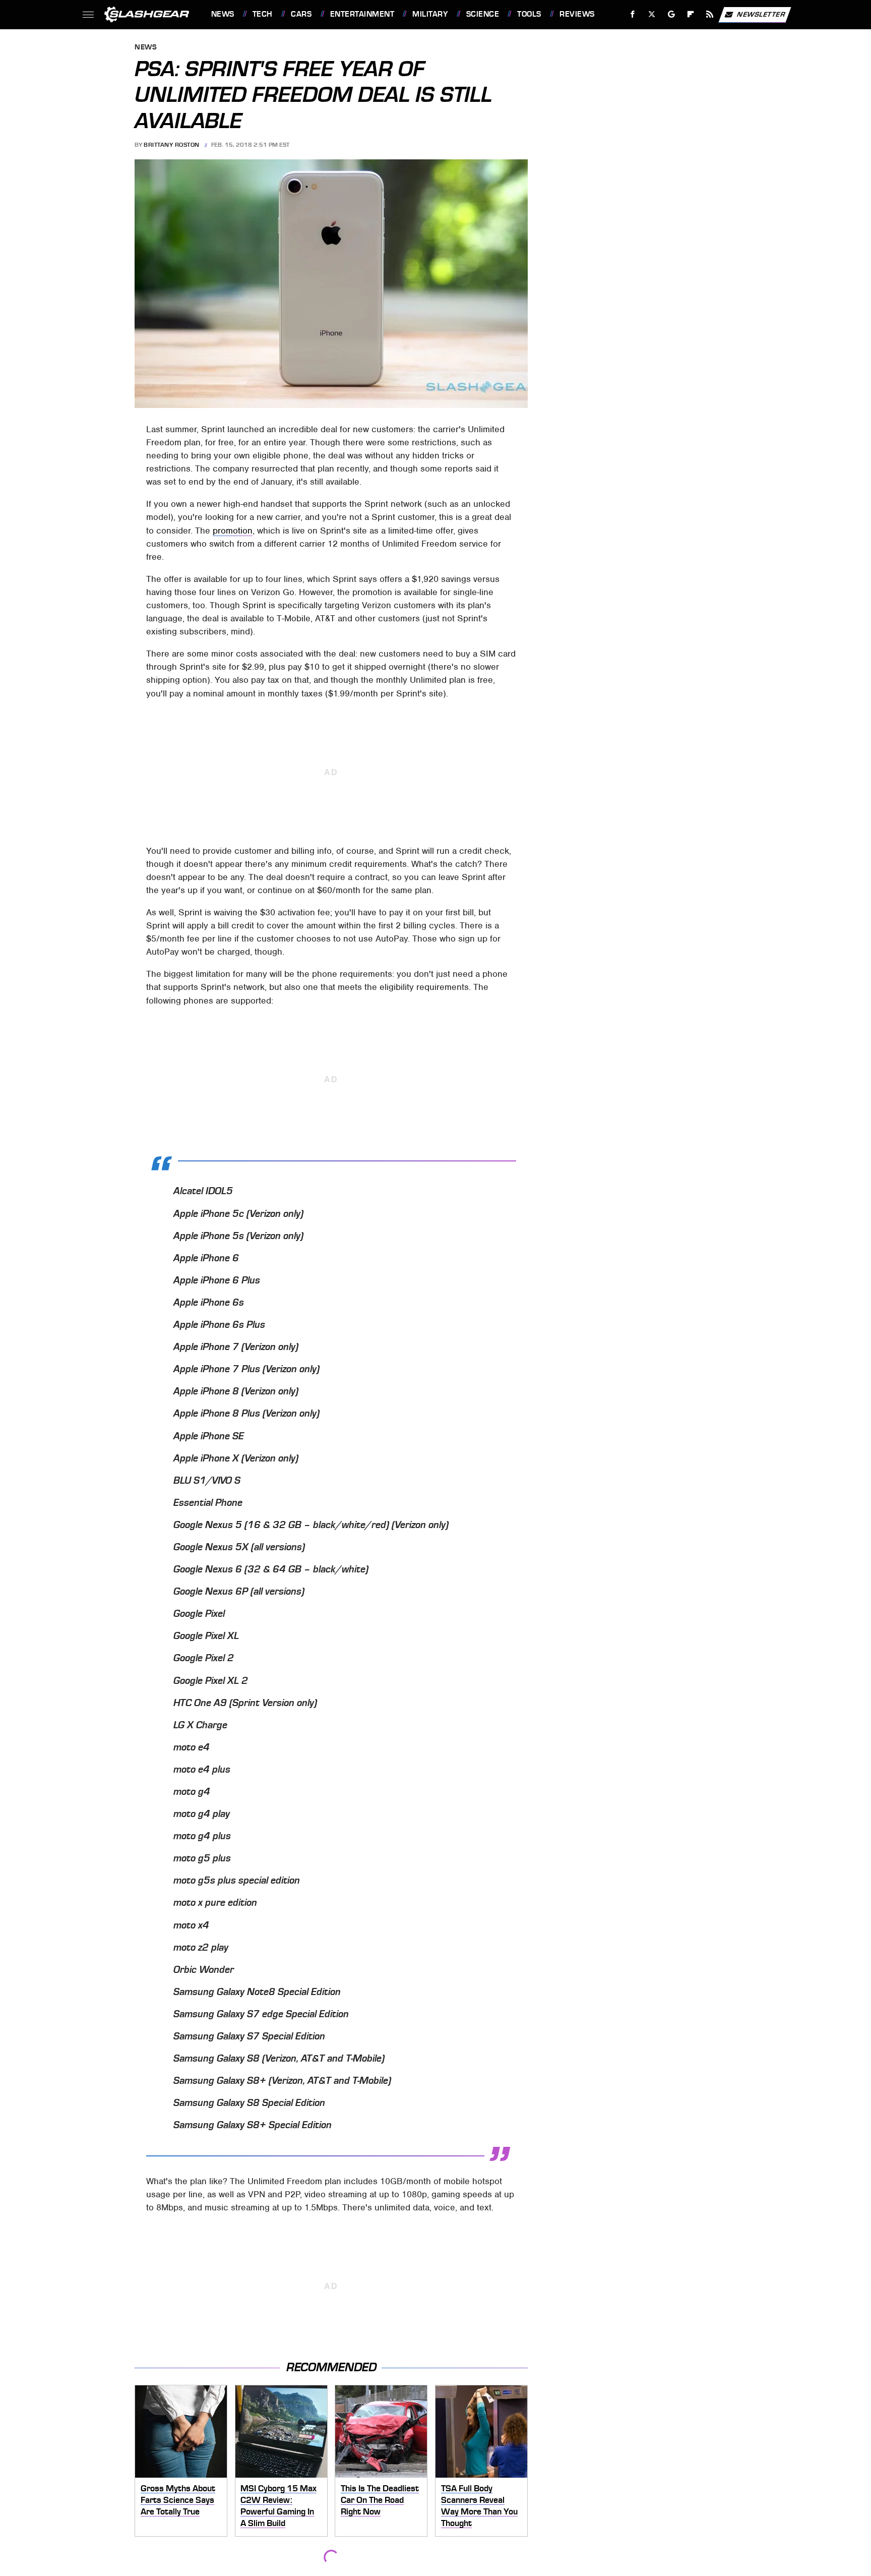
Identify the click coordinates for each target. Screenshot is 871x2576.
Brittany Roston (172, 145)
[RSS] (709, 14)
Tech (263, 14)
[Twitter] (651, 14)
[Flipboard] (691, 14)
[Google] (671, 14)
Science (483, 14)
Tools (529, 14)
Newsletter (761, 14)
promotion (233, 531)
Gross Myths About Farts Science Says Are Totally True (178, 2500)
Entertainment (362, 14)
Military (430, 14)
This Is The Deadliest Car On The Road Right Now (380, 2500)
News (223, 14)
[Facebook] (633, 14)
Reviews (577, 14)
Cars (301, 14)
